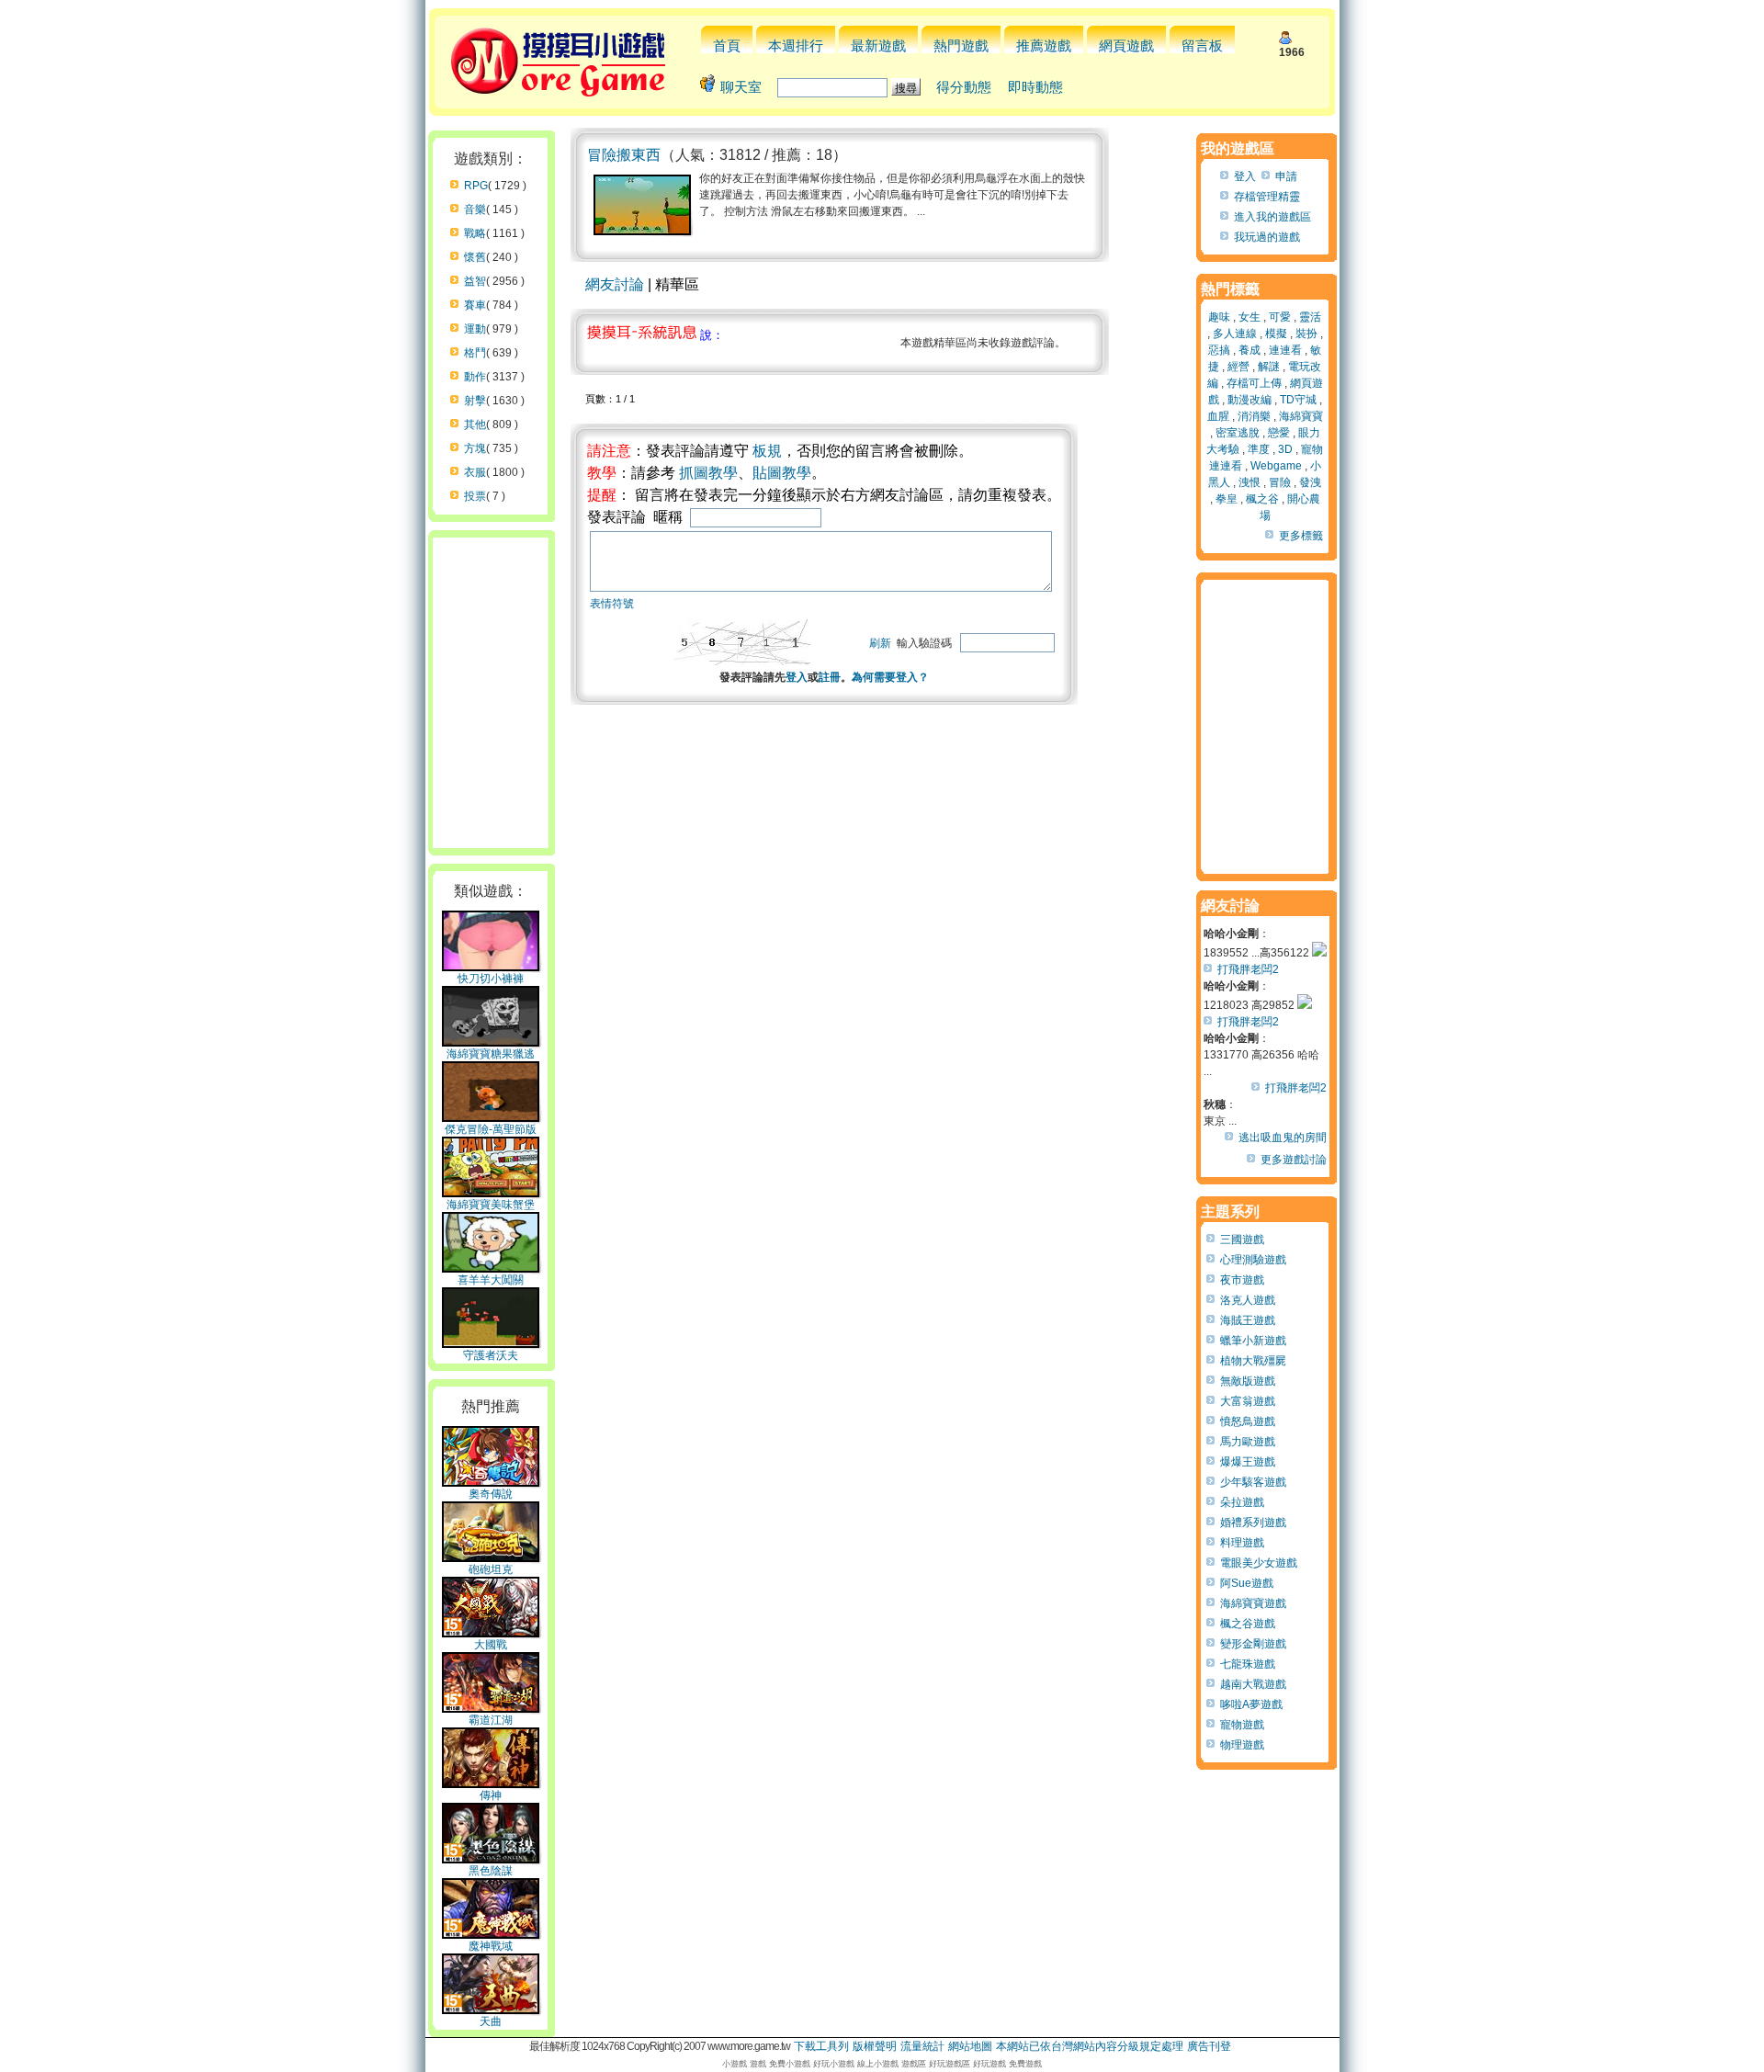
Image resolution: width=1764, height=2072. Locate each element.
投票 (475, 496)
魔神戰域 (491, 1946)
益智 (475, 281)
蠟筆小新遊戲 (1253, 1341)
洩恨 (1249, 482)
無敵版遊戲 (1248, 1381)
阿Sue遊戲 (1247, 1583)
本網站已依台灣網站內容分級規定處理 (1090, 2046)
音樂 (475, 209)
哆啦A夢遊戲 (1251, 1704)
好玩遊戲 (989, 2064)
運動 (475, 329)
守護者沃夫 (491, 1355)
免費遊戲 (1025, 2064)
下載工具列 (821, 2046)
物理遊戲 (1242, 1745)
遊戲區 (914, 2064)
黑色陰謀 (491, 1871)
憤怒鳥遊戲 (1248, 1421)
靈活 (1310, 317)
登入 (797, 677)
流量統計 (922, 2046)
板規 (767, 451)
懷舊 (475, 257)
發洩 (1310, 482)
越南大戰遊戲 (1253, 1684)
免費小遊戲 (790, 2064)
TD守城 (1298, 400)
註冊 (830, 677)
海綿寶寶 (1301, 416)
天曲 (491, 2021)
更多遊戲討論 (1294, 1160)
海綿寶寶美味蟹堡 (491, 1205)
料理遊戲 (1242, 1543)
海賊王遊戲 (1248, 1320)
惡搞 (1219, 350)
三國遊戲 (1242, 1240)
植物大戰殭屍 (1253, 1361)
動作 (475, 377)
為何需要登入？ (890, 677)
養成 (1249, 350)
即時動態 (1035, 87)
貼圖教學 (782, 473)
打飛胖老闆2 (1248, 969)
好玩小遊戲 (834, 2064)
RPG (476, 186)
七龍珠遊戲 (1248, 1664)
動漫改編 (1249, 400)
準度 (1259, 449)
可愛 (1280, 317)
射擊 (475, 401)
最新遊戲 (878, 45)
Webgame (1276, 466)
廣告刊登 (1209, 2046)
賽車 (475, 305)
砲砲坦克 (491, 1569)
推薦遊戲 (1044, 45)
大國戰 (491, 1645)
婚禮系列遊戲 (1253, 1523)
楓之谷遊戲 (1248, 1624)
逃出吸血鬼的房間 (1283, 1138)
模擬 (1276, 334)
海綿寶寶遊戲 (1253, 1603)
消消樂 (1254, 416)
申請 (1286, 176)
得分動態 (964, 87)
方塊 (475, 448)
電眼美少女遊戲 (1259, 1563)
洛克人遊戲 (1248, 1300)
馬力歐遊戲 (1248, 1442)
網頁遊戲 (1126, 45)
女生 (1249, 317)
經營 (1238, 367)
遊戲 (758, 2064)
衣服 (475, 472)
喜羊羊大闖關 (491, 1280)
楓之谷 (1262, 499)
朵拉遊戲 (1242, 1502)
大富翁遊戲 (1248, 1401)
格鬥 (475, 353)
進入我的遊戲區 (1272, 217)
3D (1285, 449)
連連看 (1285, 350)
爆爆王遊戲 (1248, 1462)
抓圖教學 (708, 473)
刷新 (880, 643)
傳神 (491, 1795)
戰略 (475, 233)
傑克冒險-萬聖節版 (491, 1129)
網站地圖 (970, 2046)
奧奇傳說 (491, 1494)
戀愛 (1279, 433)
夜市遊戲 (1242, 1280)
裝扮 (1306, 334)
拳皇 (1227, 499)
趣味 (1219, 317)
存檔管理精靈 (1267, 197)
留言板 (1202, 45)
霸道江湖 (491, 1720)
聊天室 (741, 87)
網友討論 (615, 284)
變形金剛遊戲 (1253, 1644)
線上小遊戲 (878, 2064)
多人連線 (1235, 334)
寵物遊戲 (1242, 1725)
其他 (475, 425)
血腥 (1218, 416)
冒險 (1280, 482)
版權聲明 (875, 2046)
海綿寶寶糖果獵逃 (491, 1054)
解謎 (1269, 367)
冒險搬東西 (624, 155)
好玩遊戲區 (950, 2064)
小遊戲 (735, 2064)
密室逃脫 (1238, 433)
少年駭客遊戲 (1253, 1482)
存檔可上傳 (1254, 383)
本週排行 (796, 45)
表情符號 (612, 604)
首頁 (727, 45)
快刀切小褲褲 (491, 979)
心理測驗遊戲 (1253, 1260)
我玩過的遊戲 (1267, 237)
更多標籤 (1301, 536)
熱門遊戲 (961, 45)
